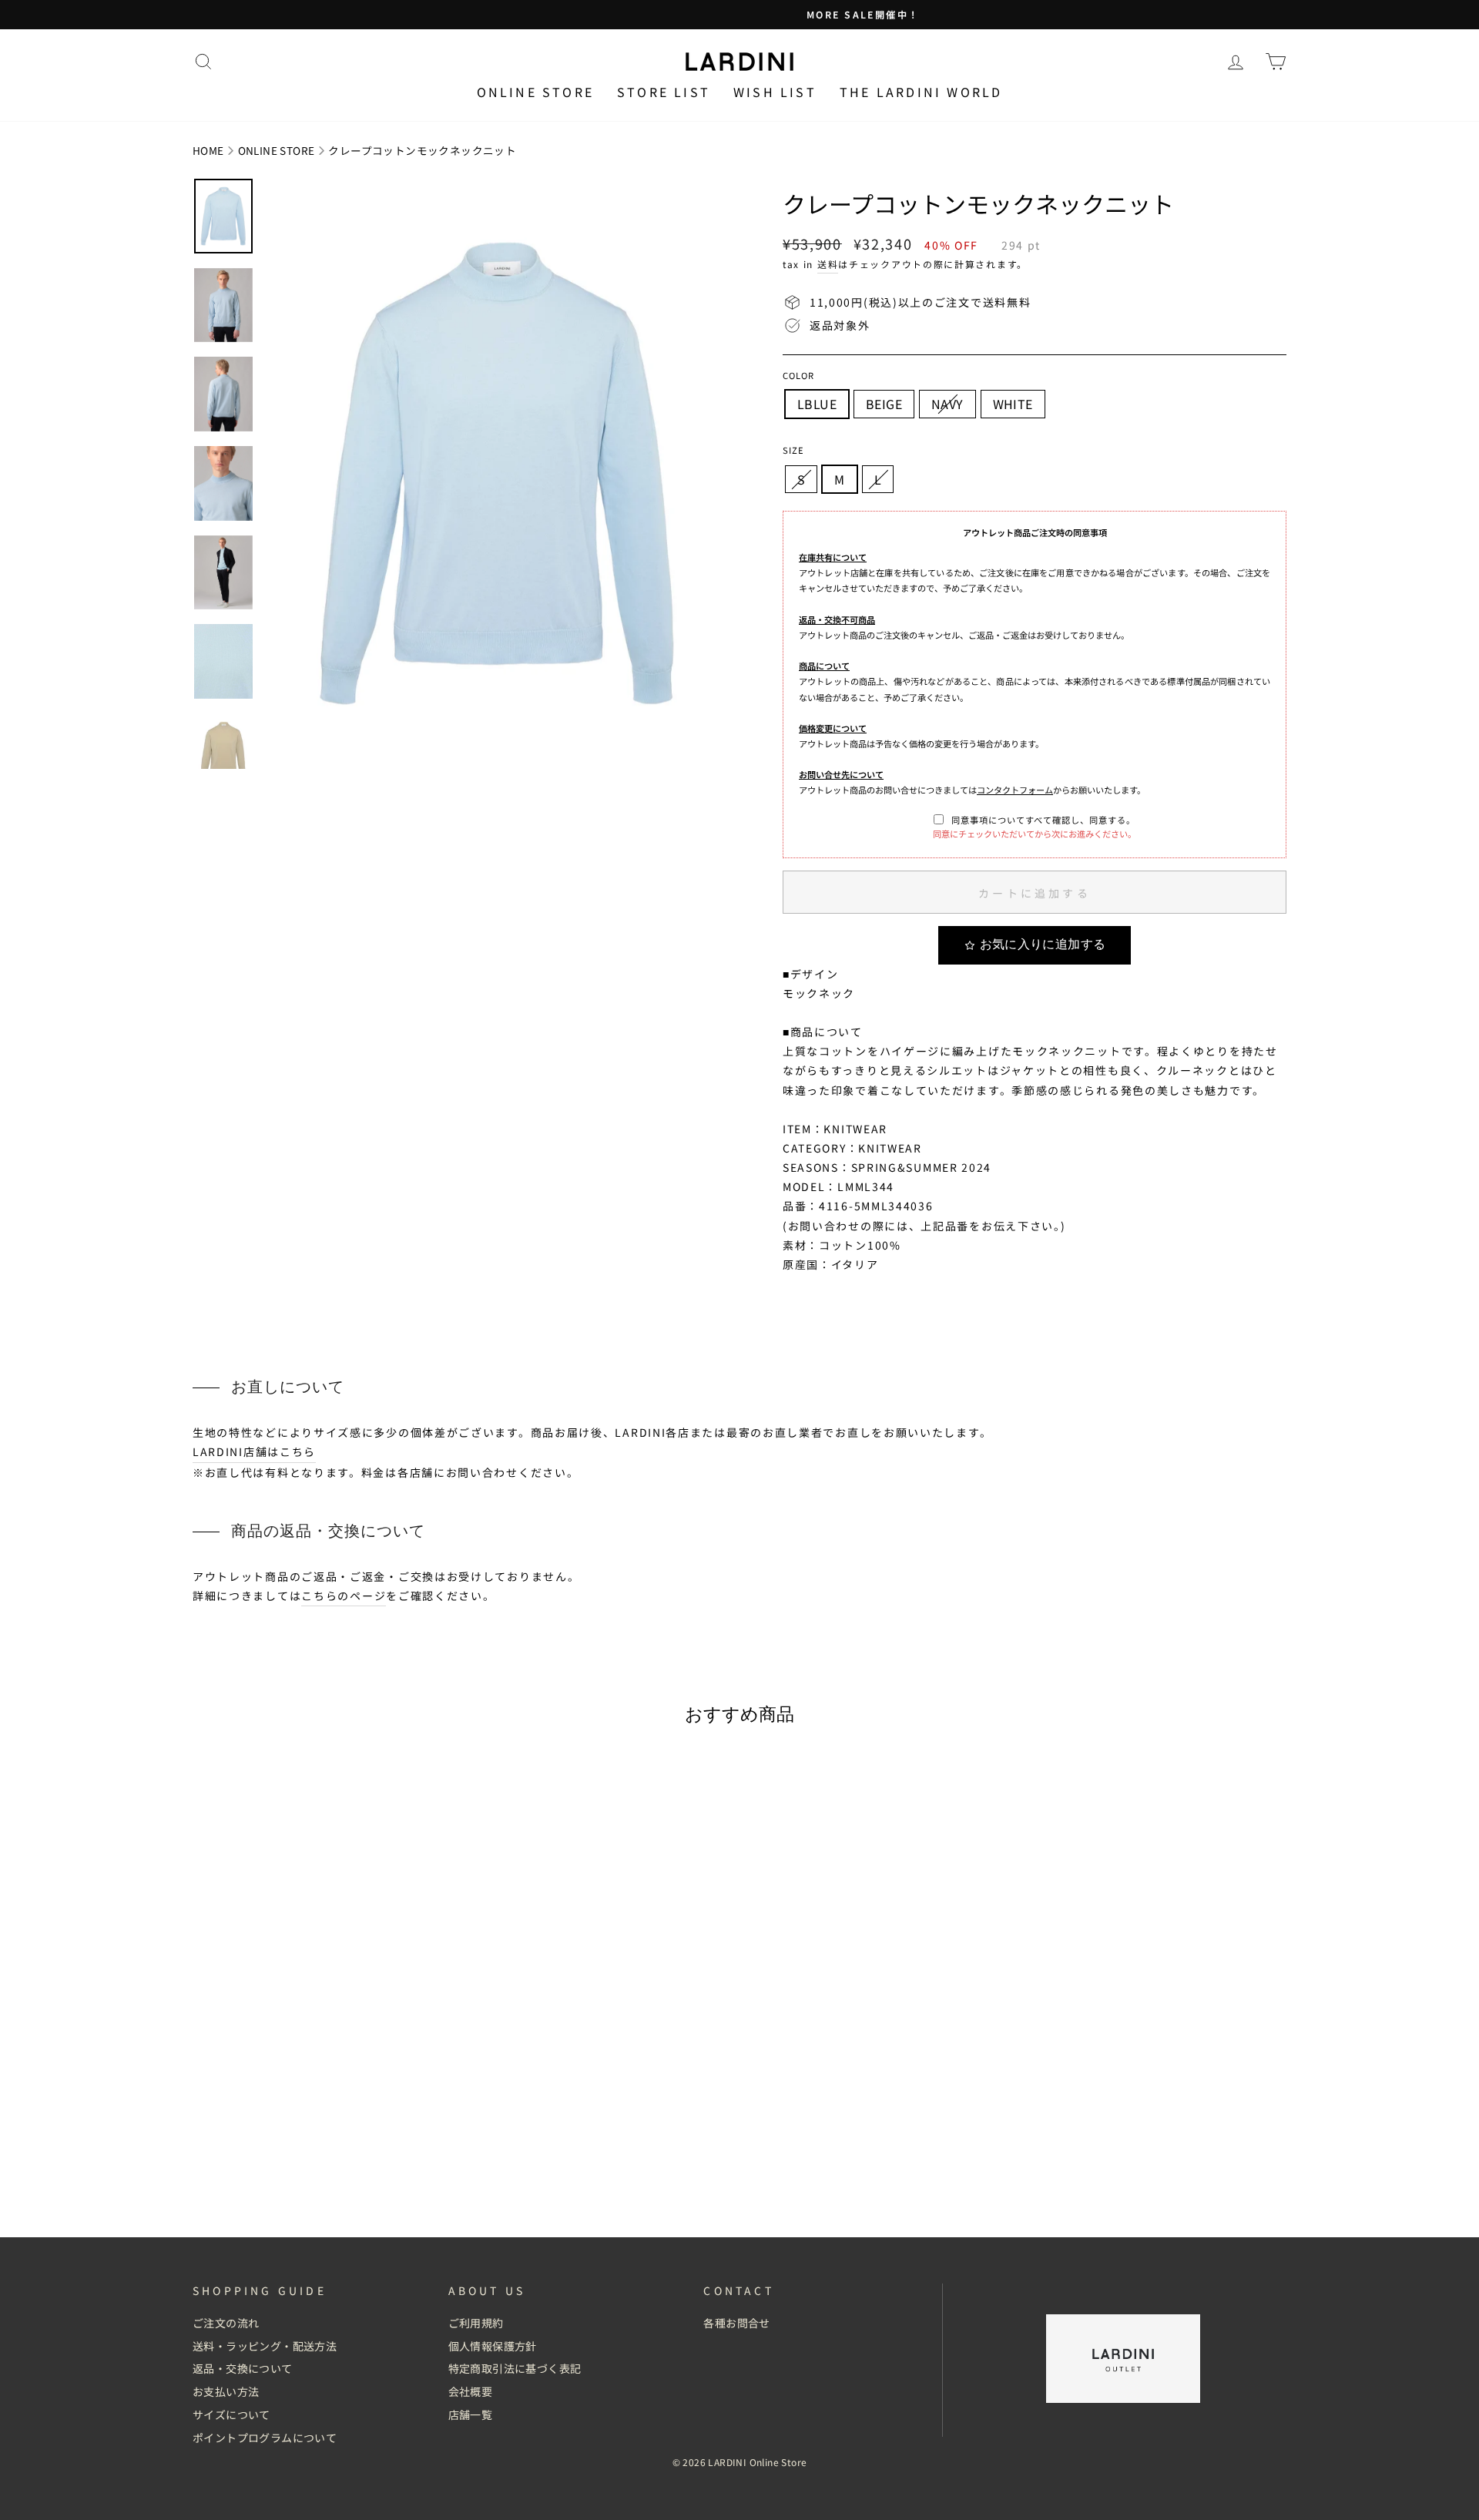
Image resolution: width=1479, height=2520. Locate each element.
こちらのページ (344, 1596)
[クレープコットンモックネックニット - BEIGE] (312, 2173)
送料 (828, 264)
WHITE (1013, 404)
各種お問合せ (736, 2323)
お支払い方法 (226, 2391)
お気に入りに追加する (1043, 944)
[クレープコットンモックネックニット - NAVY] (333, 2173)
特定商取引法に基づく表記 (515, 2368)
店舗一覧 (471, 2414)
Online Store (535, 92)
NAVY (947, 404)
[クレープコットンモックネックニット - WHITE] (354, 2173)
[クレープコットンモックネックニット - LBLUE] (292, 2173)
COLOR (798, 375)
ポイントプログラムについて (265, 2438)
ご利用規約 (476, 2323)
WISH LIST (775, 92)
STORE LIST (664, 92)
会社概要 (471, 2391)
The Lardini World (921, 92)
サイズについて (231, 2414)
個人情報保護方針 (493, 2346)
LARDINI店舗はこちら (254, 1451)
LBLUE (817, 404)
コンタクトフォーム (1015, 790)
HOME (208, 150)
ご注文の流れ (226, 2323)
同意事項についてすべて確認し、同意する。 (1043, 820)
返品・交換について (243, 2368)
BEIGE (884, 404)
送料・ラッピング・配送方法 (265, 2346)
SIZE (793, 450)
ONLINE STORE (277, 150)
